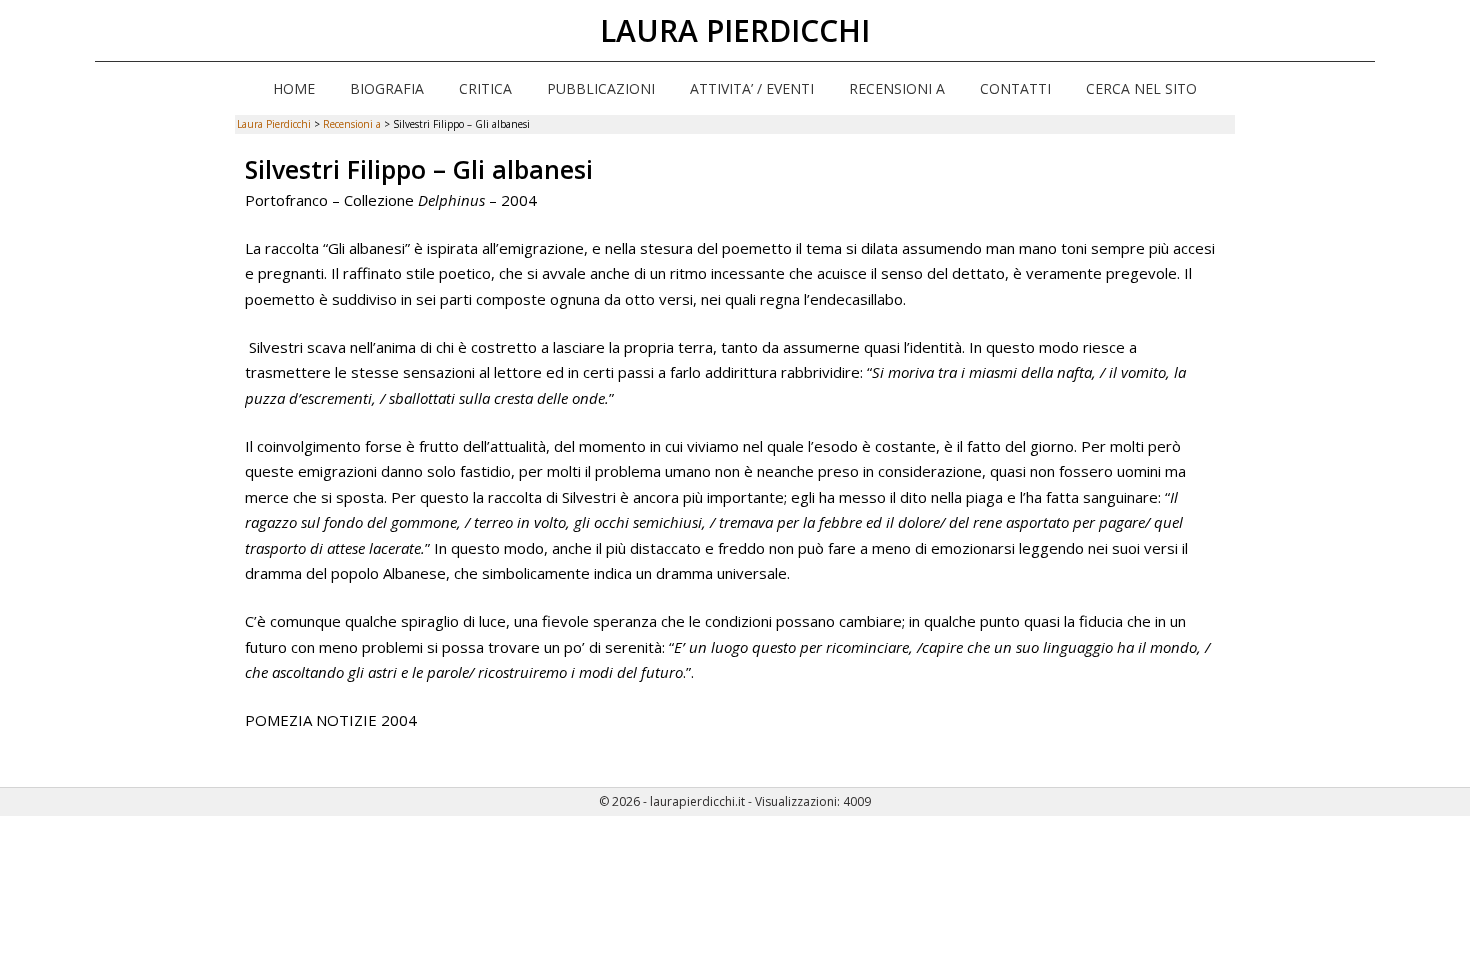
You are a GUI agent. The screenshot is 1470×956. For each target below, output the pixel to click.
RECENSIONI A (897, 88)
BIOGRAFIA (387, 88)
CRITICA (485, 88)
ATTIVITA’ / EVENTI (752, 88)
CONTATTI (1015, 88)
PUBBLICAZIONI (601, 88)
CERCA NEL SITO (1141, 88)
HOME (294, 88)
